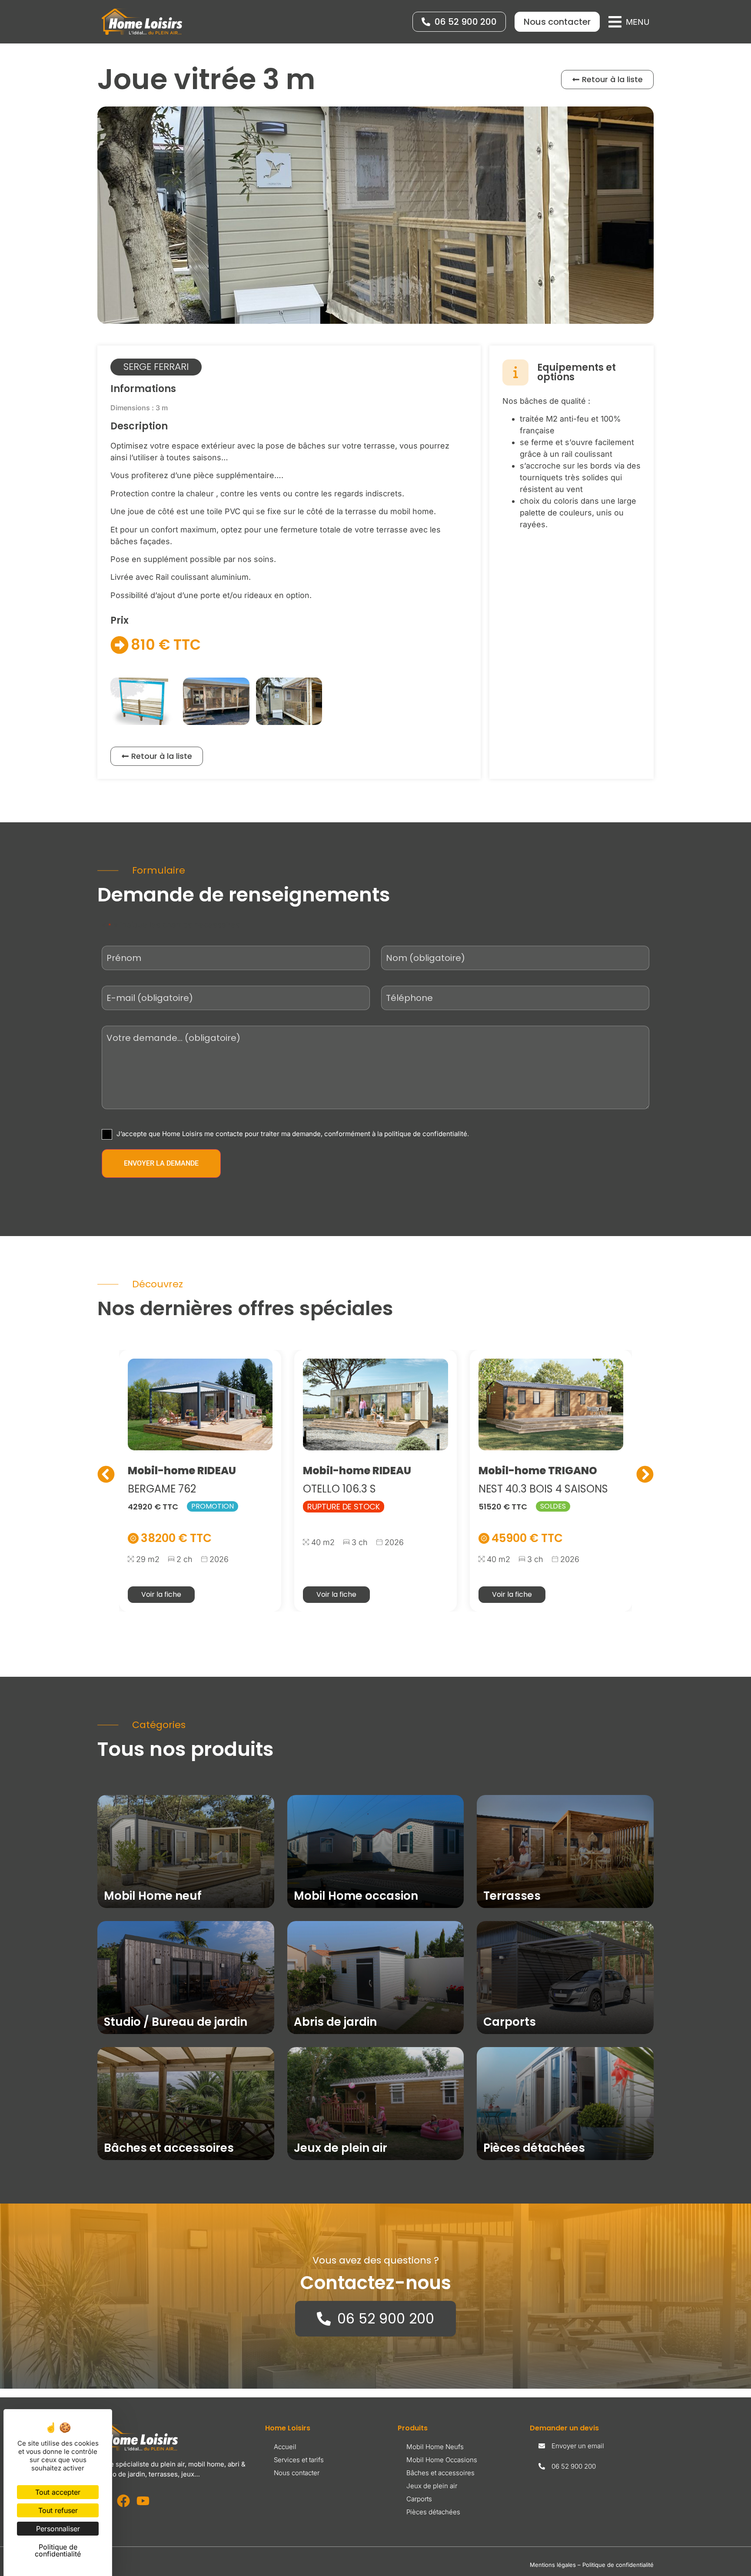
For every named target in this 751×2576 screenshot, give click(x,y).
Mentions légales (553, 2565)
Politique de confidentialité (618, 2565)
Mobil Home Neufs (435, 2447)
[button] (629, 22)
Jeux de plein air (432, 2486)
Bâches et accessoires (440, 2473)
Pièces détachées (433, 2512)
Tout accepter (58, 2492)
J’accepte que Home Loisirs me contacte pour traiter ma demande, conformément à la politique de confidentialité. (293, 1134)
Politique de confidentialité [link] (58, 2550)
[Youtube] (143, 2501)
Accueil (285, 2447)
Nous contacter (297, 2473)
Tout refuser (58, 2510)
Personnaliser (58, 2529)
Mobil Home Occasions (442, 2460)
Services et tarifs (299, 2460)
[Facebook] (123, 2501)
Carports (419, 2499)
